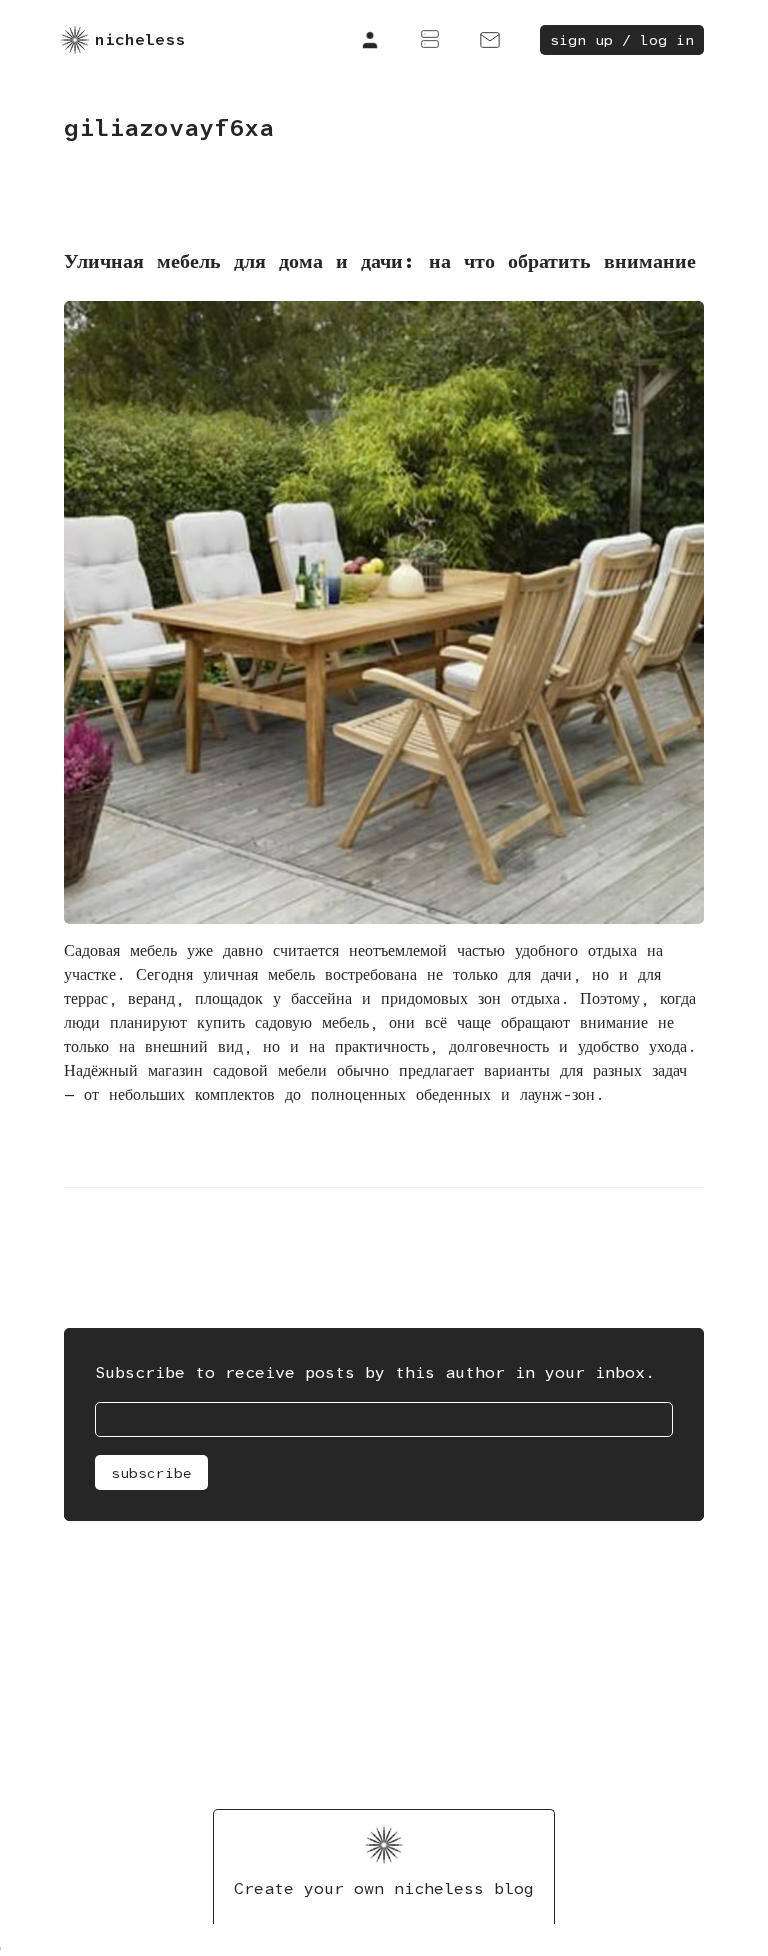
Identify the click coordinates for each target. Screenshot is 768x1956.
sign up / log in (622, 40)
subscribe (151, 1473)
